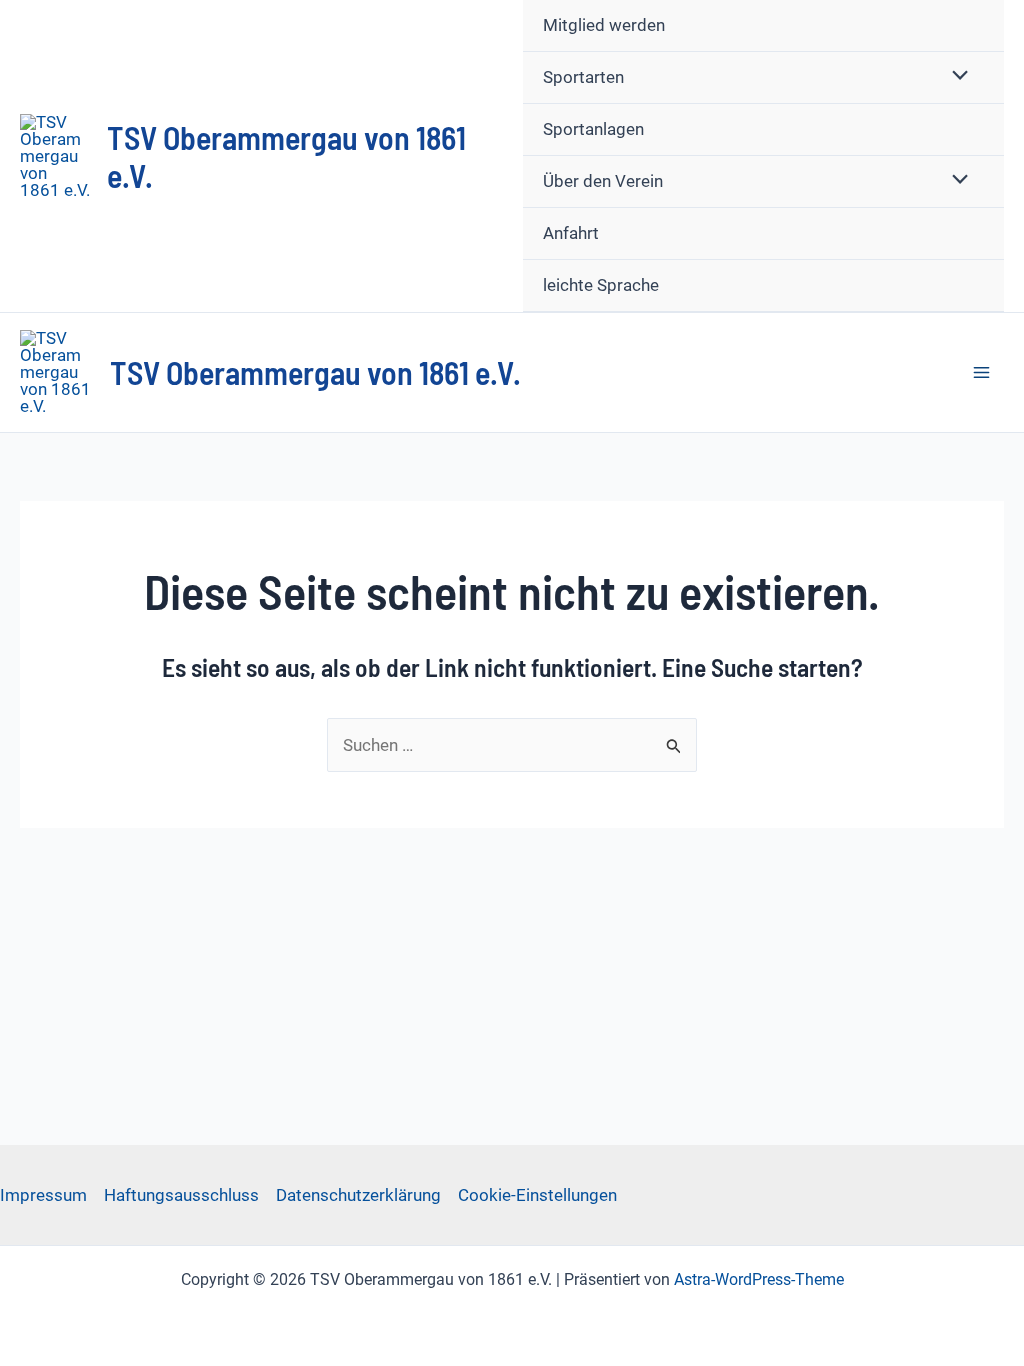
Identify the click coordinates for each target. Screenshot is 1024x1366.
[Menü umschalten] (955, 76)
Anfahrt (571, 233)
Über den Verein (603, 181)
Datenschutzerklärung (358, 1195)
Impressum (43, 1195)
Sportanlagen (593, 129)
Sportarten (583, 77)
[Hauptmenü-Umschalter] (982, 372)
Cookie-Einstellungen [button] (537, 1195)
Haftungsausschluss (181, 1195)
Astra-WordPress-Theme (759, 1279)
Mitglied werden (604, 25)
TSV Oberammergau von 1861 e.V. (315, 372)
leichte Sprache (601, 285)
